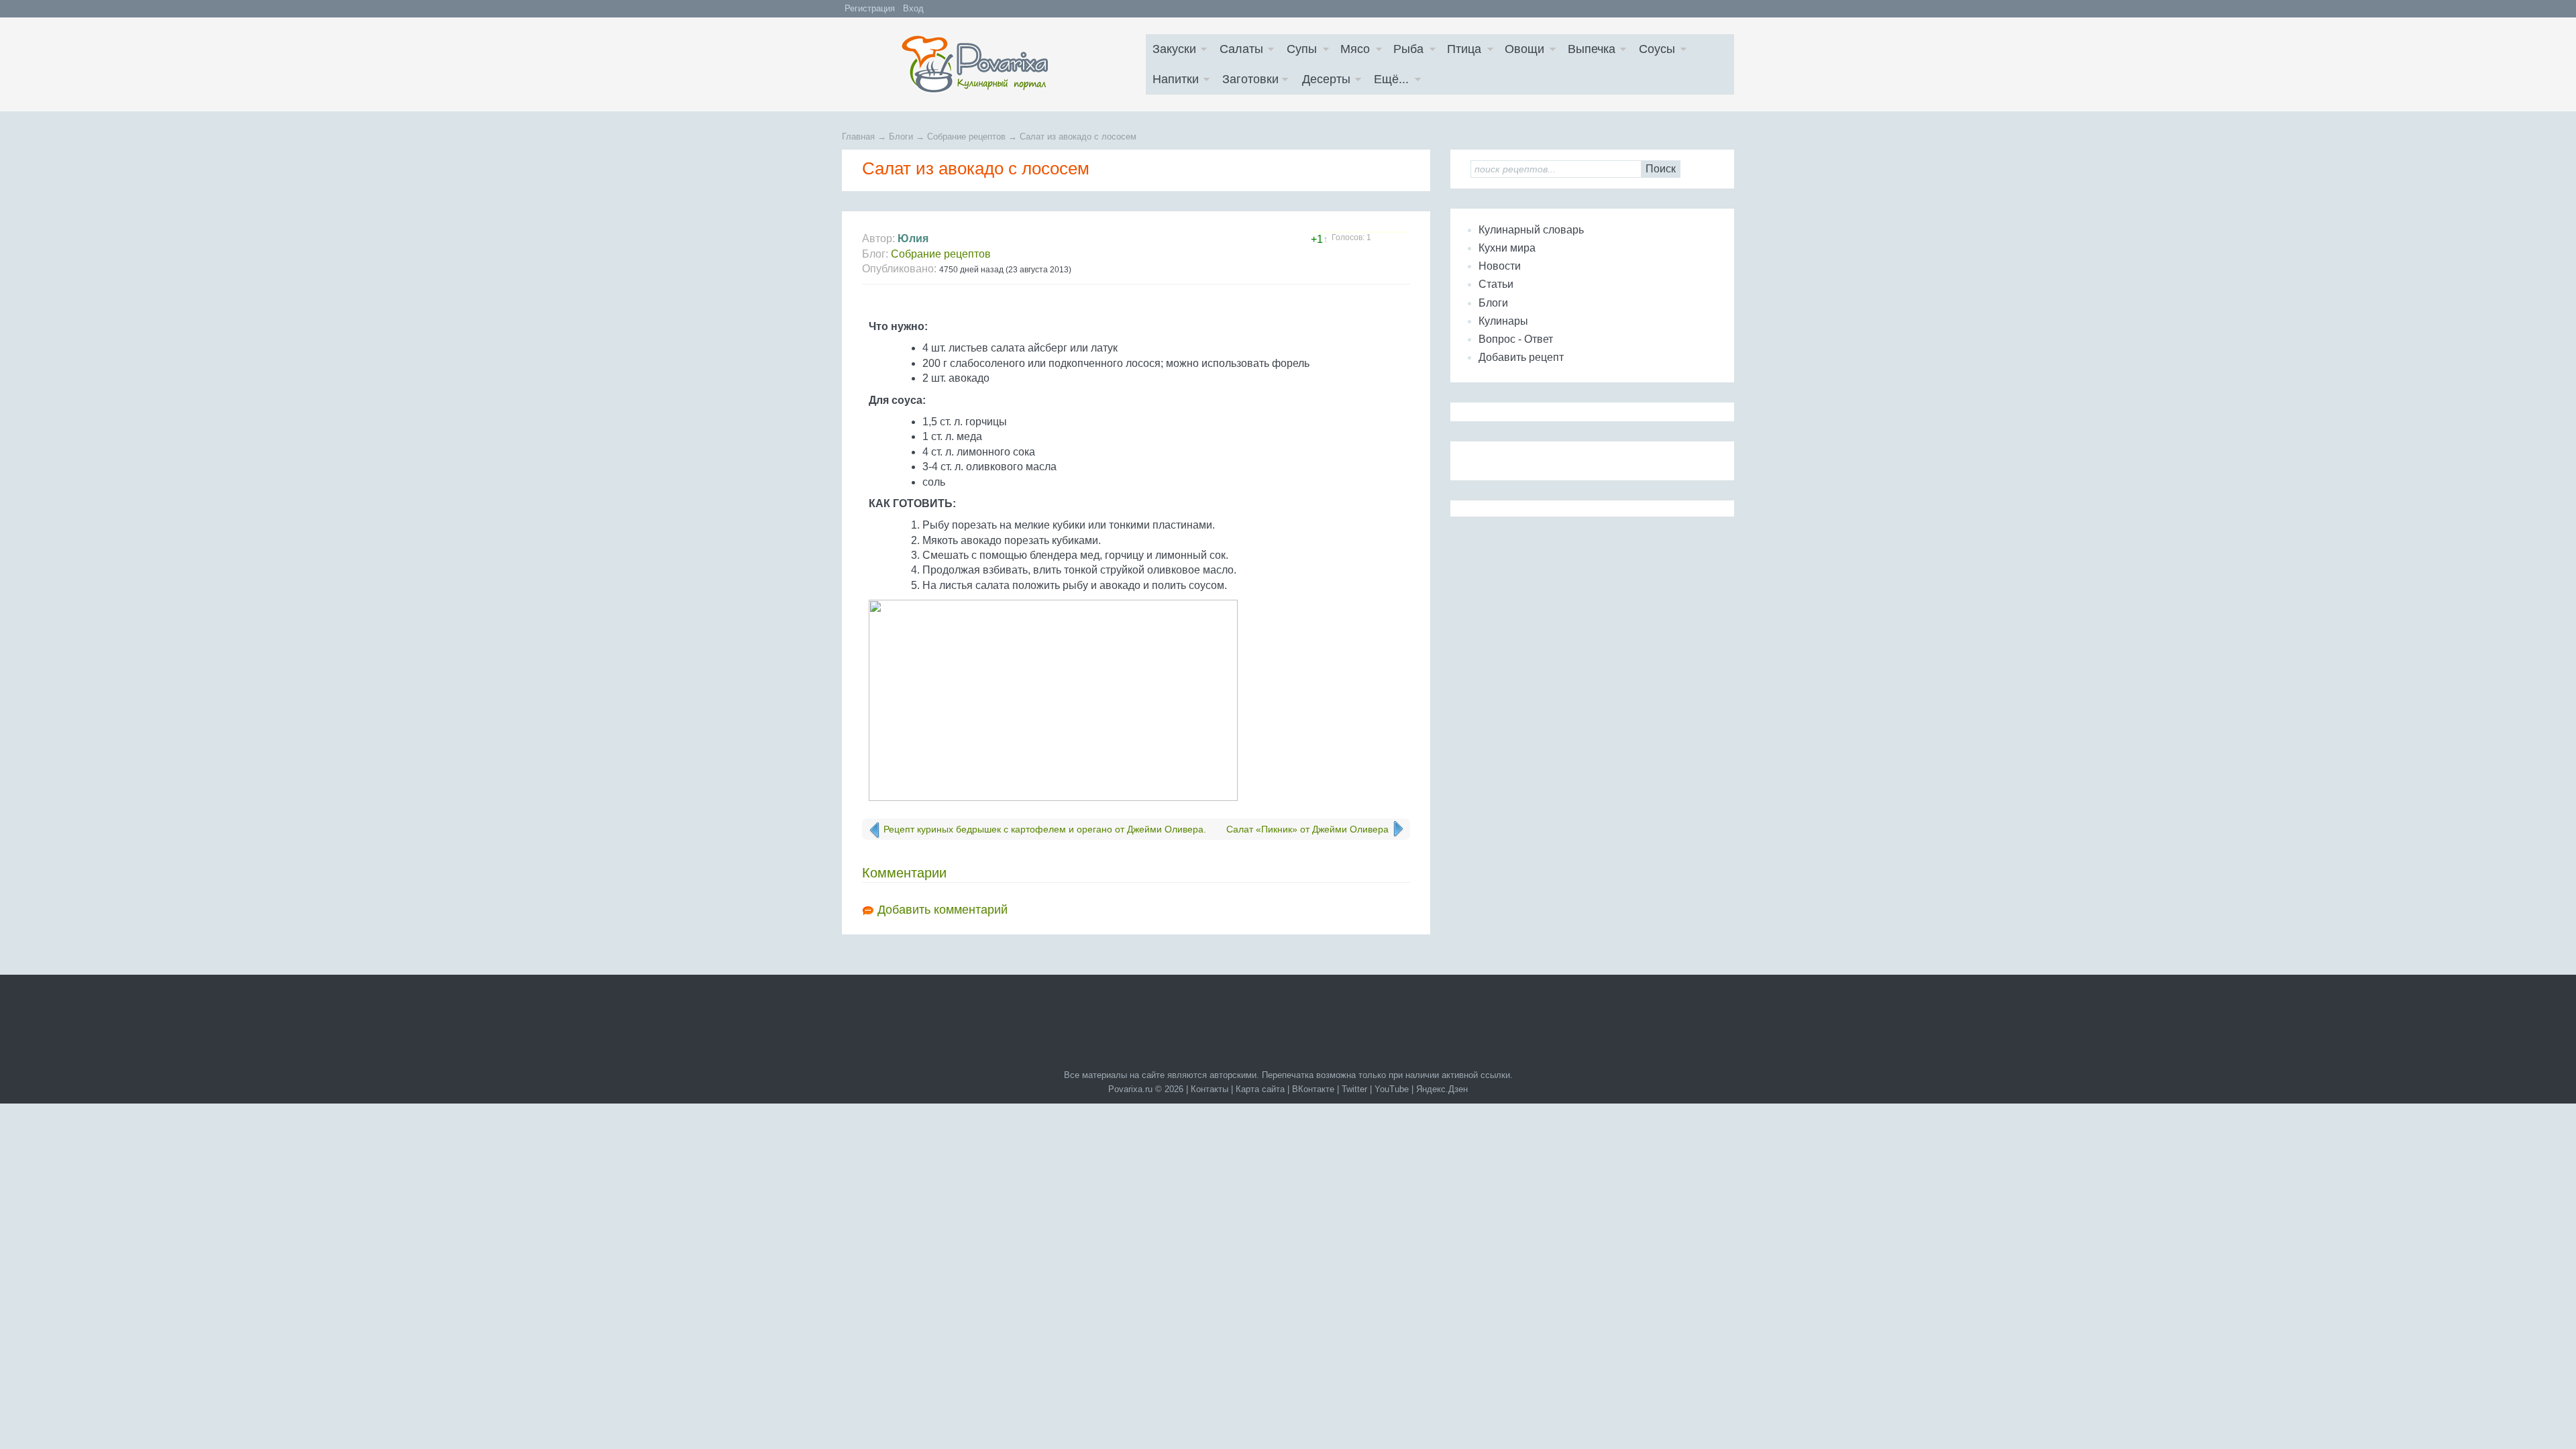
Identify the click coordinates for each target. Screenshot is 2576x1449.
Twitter (1354, 1089)
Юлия (913, 238)
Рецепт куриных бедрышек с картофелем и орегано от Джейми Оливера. (1045, 829)
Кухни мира (1507, 248)
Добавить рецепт (1521, 357)
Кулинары (1503, 321)
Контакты (1210, 1089)
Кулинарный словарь (1531, 230)
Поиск (1661, 169)
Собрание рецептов (941, 254)
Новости (1500, 266)
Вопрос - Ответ (1516, 339)
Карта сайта (1260, 1089)
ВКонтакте (1313, 1089)
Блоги (1493, 303)
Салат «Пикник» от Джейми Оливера (1307, 829)
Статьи (1496, 284)
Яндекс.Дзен (1442, 1089)
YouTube (1392, 1089)
